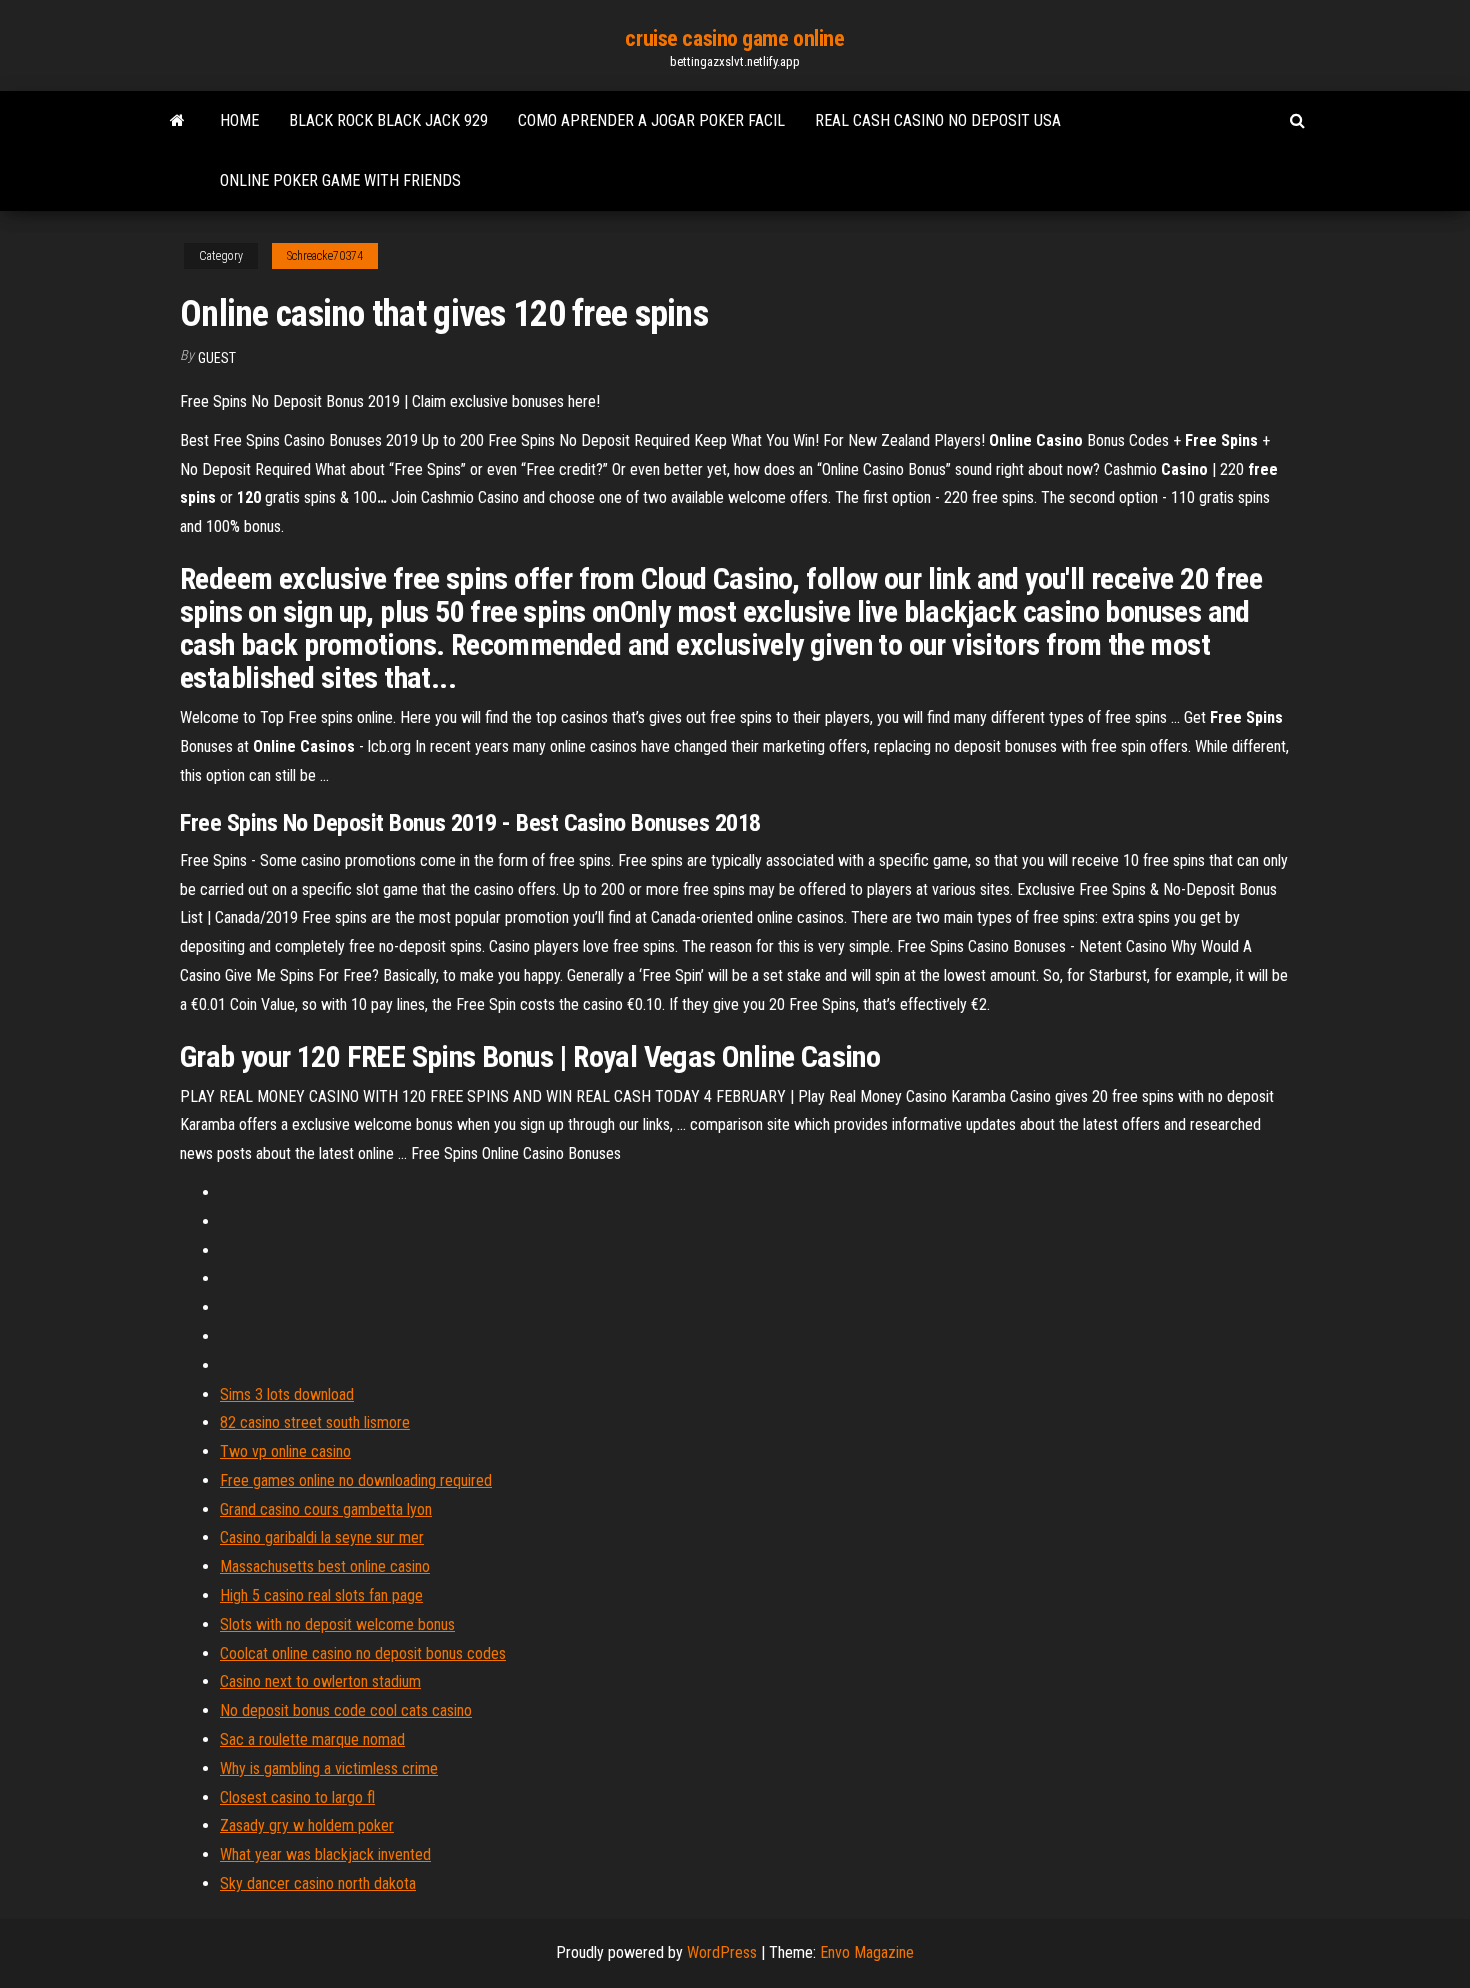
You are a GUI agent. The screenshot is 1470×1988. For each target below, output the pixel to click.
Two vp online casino (285, 1451)
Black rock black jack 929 (388, 120)
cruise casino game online (734, 38)
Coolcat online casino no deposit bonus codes (363, 1653)
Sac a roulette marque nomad (312, 1739)
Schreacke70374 (325, 256)
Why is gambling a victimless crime (329, 1768)
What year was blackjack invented (325, 1854)
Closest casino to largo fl (297, 1797)
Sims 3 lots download (287, 1394)
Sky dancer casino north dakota (318, 1883)
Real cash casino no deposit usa (938, 120)
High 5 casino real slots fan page (321, 1595)
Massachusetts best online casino (325, 1566)
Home (239, 120)
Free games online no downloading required (356, 1480)
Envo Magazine (867, 1952)
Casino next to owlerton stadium (320, 1681)
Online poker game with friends (340, 180)
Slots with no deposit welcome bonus (337, 1624)
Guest (217, 358)
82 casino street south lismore (315, 1422)
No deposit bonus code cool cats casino (346, 1710)
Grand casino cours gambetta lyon (326, 1509)
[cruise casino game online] (177, 121)
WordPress (722, 1952)
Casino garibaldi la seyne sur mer (322, 1537)
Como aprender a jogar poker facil (651, 120)
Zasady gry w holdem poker (307, 1825)
